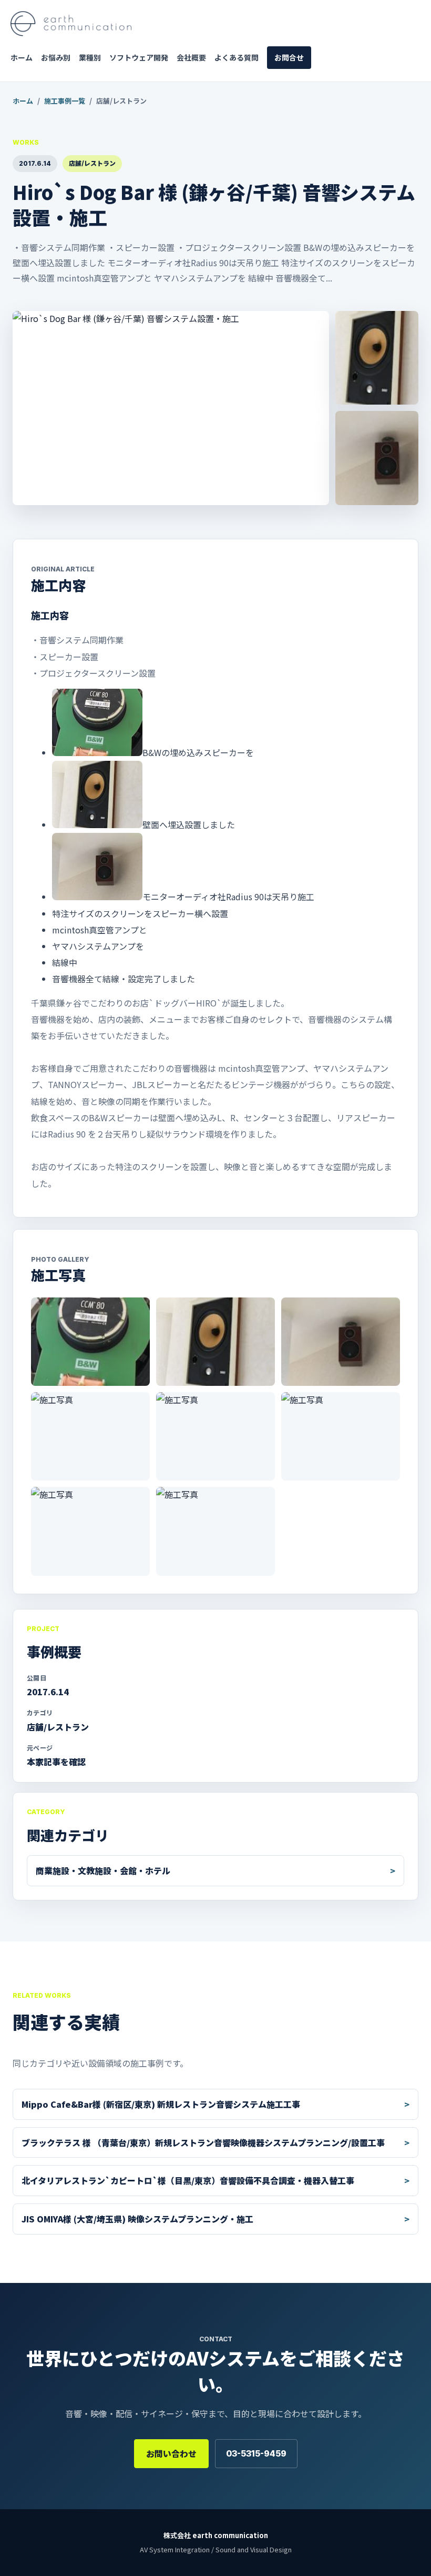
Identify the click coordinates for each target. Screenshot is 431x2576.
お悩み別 (56, 57)
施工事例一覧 (65, 101)
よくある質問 (237, 57)
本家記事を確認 (56, 1762)
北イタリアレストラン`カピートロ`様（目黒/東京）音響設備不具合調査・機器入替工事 (188, 2180)
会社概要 (191, 57)
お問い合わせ (171, 2453)
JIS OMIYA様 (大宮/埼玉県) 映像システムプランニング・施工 (137, 2219)
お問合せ (289, 57)
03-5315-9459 (256, 2453)
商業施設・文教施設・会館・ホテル (103, 1870)
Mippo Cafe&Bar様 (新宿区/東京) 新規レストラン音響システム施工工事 (161, 2104)
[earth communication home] (71, 24)
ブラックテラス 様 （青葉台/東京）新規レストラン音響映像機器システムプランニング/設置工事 (203, 2142)
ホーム (22, 57)
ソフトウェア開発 (139, 57)
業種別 (90, 57)
